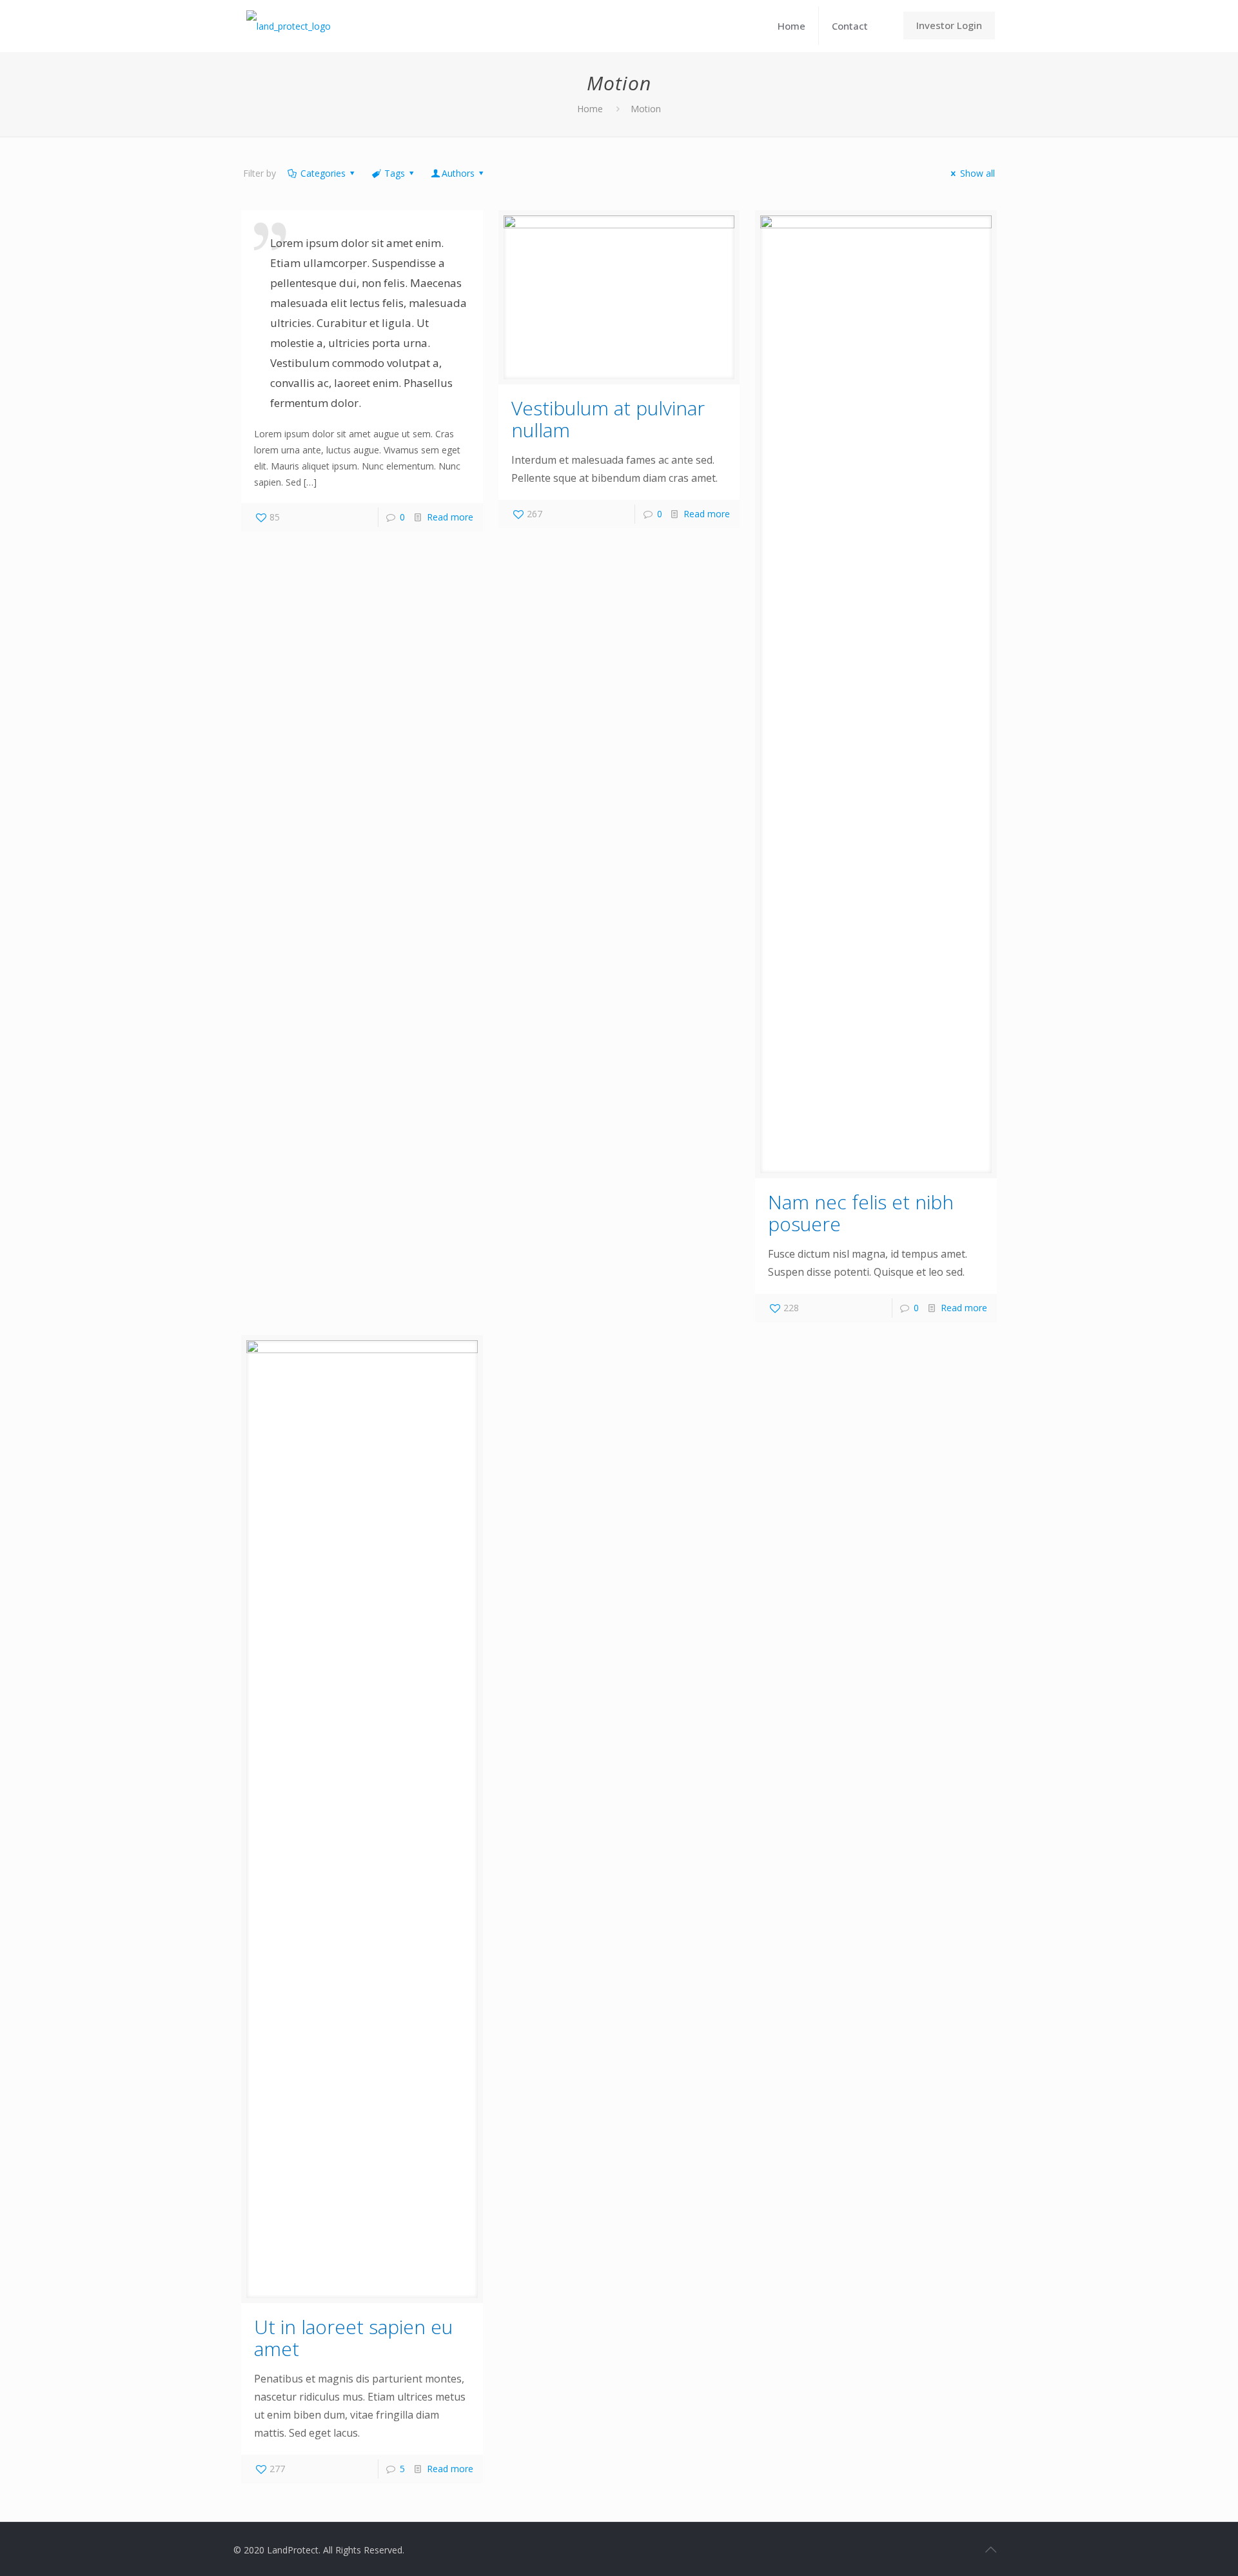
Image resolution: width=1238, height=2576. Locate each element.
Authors (458, 173)
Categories (323, 173)
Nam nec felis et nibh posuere (861, 1213)
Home (590, 109)
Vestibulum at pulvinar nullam (608, 419)
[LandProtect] (289, 26)
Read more (450, 517)
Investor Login (949, 25)
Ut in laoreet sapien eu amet (353, 2338)
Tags (395, 173)
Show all (978, 173)
